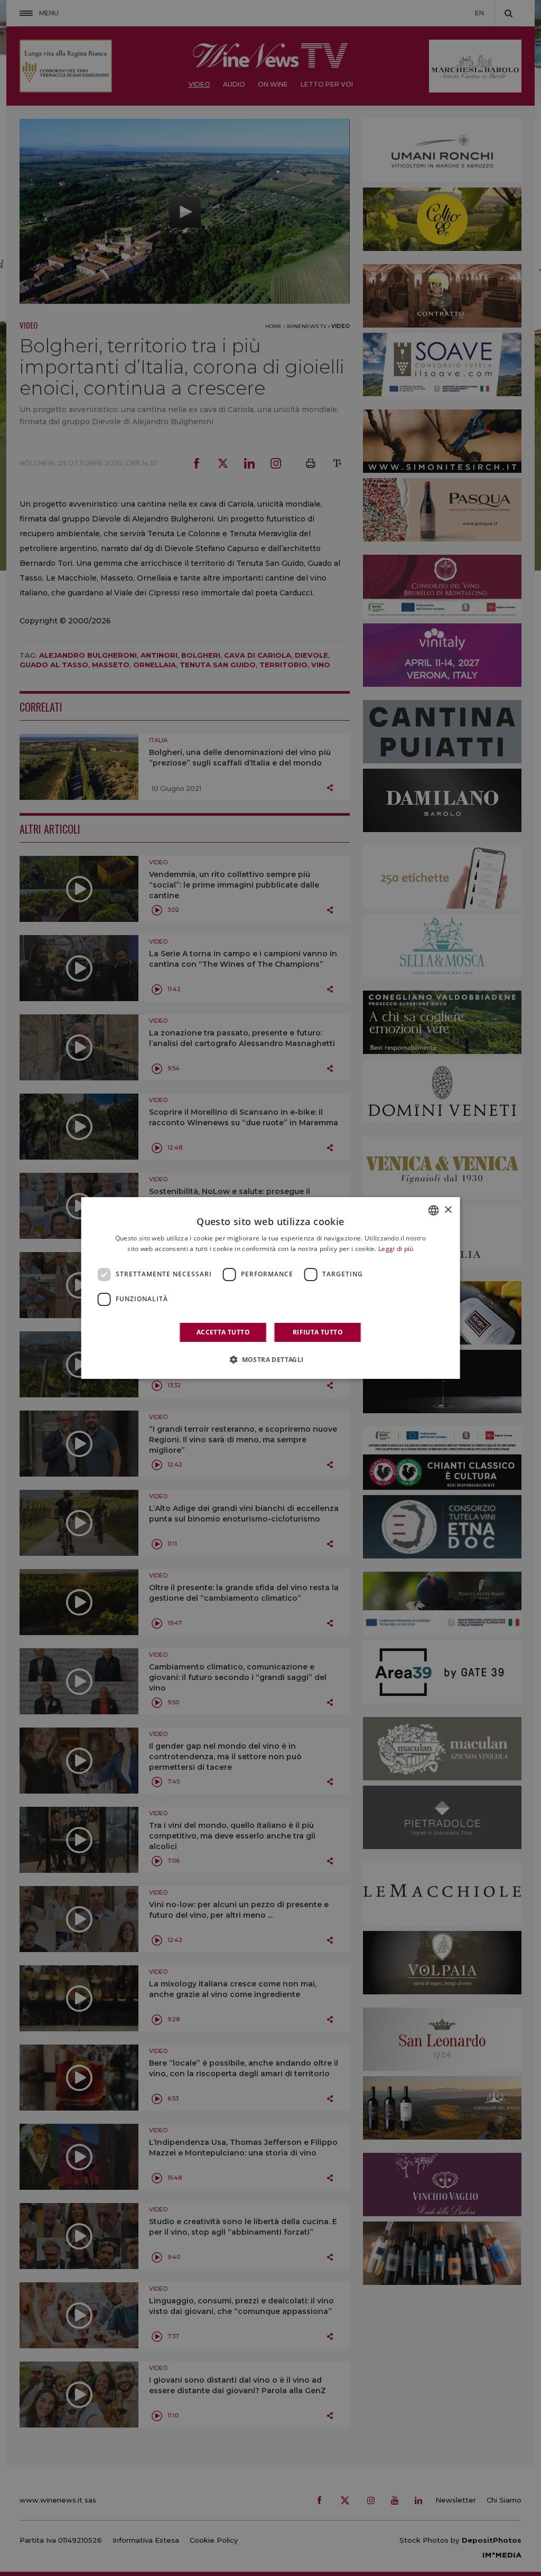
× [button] (448, 1210)
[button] (270, 1359)
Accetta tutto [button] (223, 1332)
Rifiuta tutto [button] (318, 1332)
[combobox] (433, 1210)
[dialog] (271, 1288)
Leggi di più (396, 1249)
